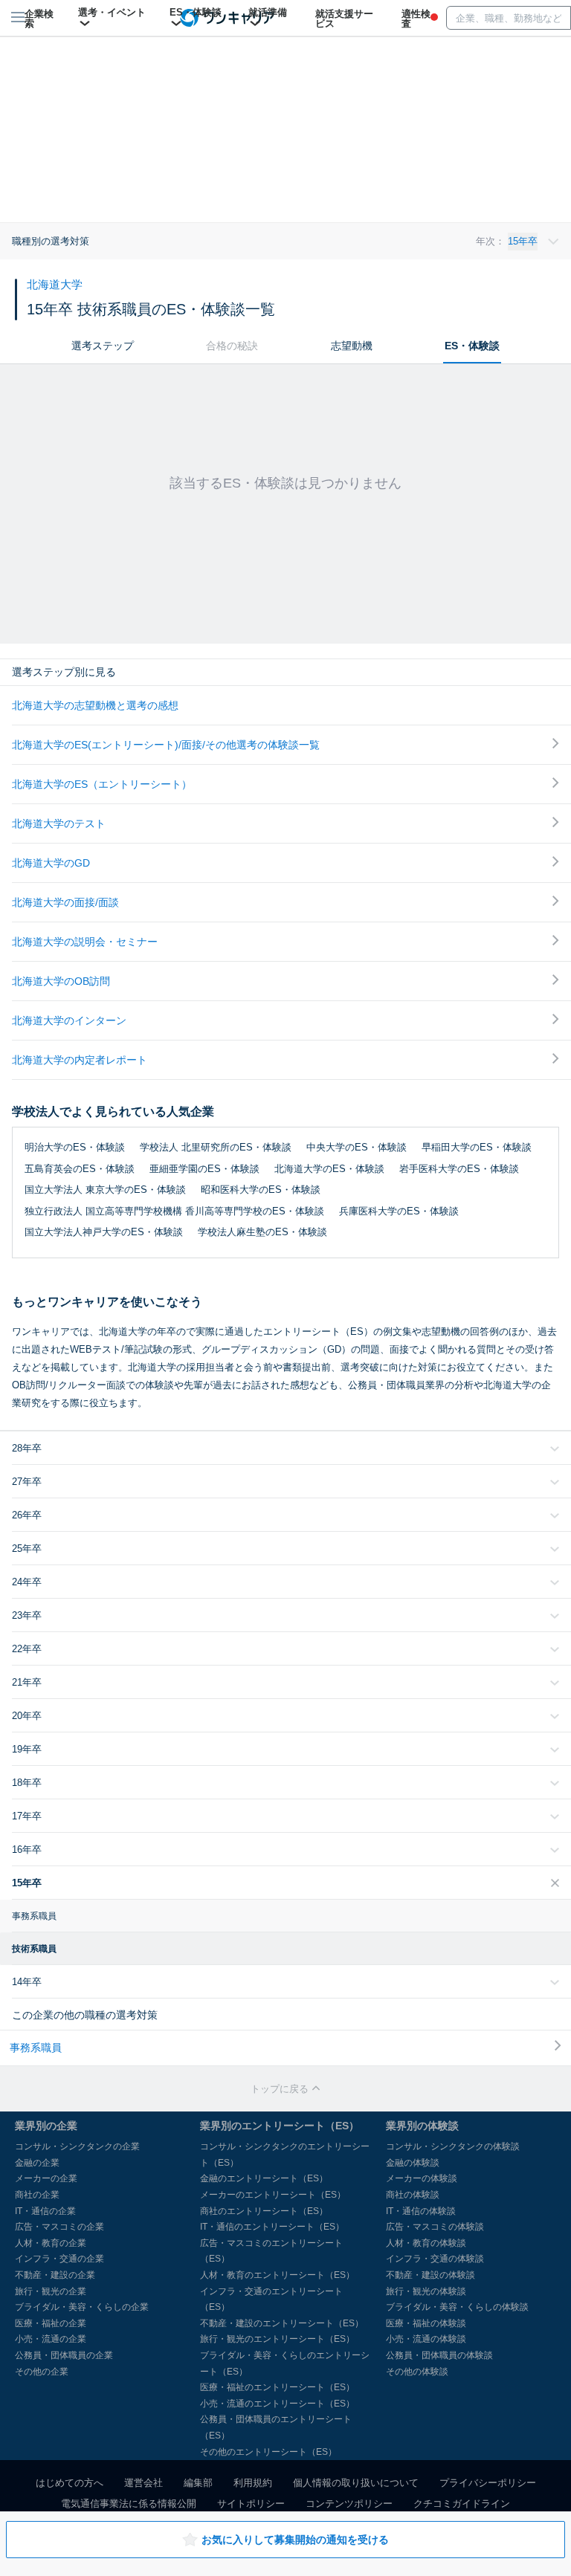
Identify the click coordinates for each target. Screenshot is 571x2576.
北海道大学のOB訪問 (61, 981)
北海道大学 (55, 284)
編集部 (198, 2483)
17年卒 (27, 1816)
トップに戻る (281, 2089)
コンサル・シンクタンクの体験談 (453, 2146)
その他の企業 (42, 2372)
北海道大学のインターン (69, 1020)
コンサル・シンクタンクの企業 (77, 2146)
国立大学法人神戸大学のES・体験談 (104, 1232)
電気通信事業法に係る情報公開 (129, 2504)
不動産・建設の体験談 (430, 2275)
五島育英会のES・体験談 (80, 1169)
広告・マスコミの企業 (59, 2227)
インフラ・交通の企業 (59, 2259)
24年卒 (27, 1582)
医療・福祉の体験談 (426, 2323)
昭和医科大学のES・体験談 (261, 1190)
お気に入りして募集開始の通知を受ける (295, 2540)
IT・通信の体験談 (421, 2211)
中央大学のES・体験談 (357, 1147)
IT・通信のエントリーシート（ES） (272, 2227)
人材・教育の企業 (51, 2243)
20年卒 (27, 1716)
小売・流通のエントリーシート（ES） (277, 2404)
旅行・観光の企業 (51, 2291)
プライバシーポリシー (488, 2483)
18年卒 (27, 1783)
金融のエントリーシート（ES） (264, 2178)
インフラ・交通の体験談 (435, 2259)
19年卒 (27, 1749)
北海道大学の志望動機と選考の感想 (95, 705)
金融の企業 (37, 2163)
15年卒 (27, 1883)
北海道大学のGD (51, 863)
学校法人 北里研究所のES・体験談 (216, 1147)
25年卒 (27, 1548)
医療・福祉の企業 (51, 2323)
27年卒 (27, 1482)
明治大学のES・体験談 (75, 1147)
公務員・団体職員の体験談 (439, 2355)
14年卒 (27, 1982)
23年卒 (27, 1615)
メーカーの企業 (46, 2178)
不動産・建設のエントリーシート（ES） (282, 2323)
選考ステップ (103, 346)
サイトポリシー (251, 2504)
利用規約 (253, 2483)
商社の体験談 (413, 2195)
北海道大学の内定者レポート (80, 1060)
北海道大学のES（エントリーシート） (102, 784)
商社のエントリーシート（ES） (264, 2211)
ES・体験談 (472, 346)
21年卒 (27, 1682)
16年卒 (27, 1850)
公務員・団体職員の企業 (64, 2355)
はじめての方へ (70, 2483)
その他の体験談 (417, 2372)
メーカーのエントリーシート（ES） (273, 2195)
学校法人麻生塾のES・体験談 (262, 1232)
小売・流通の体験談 (426, 2339)
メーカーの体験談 (422, 2178)
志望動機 (352, 346)
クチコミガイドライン (462, 2504)
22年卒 (27, 1649)
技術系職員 (34, 1949)
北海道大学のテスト (59, 823)
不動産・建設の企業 (55, 2275)
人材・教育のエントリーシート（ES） (277, 2275)
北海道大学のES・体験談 (329, 1169)
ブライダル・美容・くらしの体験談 (457, 2307)
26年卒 (27, 1515)
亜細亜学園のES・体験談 (204, 1169)
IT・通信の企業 (45, 2211)
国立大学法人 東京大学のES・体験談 (105, 1190)
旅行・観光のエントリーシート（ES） (277, 2339)
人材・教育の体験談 (426, 2243)
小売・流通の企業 (51, 2339)
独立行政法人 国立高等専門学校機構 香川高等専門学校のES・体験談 (174, 1211)
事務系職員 (34, 1916)
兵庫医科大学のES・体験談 (399, 1211)
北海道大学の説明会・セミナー (85, 942)
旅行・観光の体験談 (426, 2291)
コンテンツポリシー (349, 2504)
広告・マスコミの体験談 (435, 2227)
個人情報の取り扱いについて (356, 2483)
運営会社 (143, 2483)
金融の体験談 (413, 2163)
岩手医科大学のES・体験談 (459, 1169)
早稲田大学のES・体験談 (477, 1147)
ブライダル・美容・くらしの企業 (82, 2307)
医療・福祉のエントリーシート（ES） (277, 2387)
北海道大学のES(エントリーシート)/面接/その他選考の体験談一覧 (166, 745)
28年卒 (27, 1448)
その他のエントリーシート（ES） (268, 2452)
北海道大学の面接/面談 (65, 902)
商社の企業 (37, 2195)
